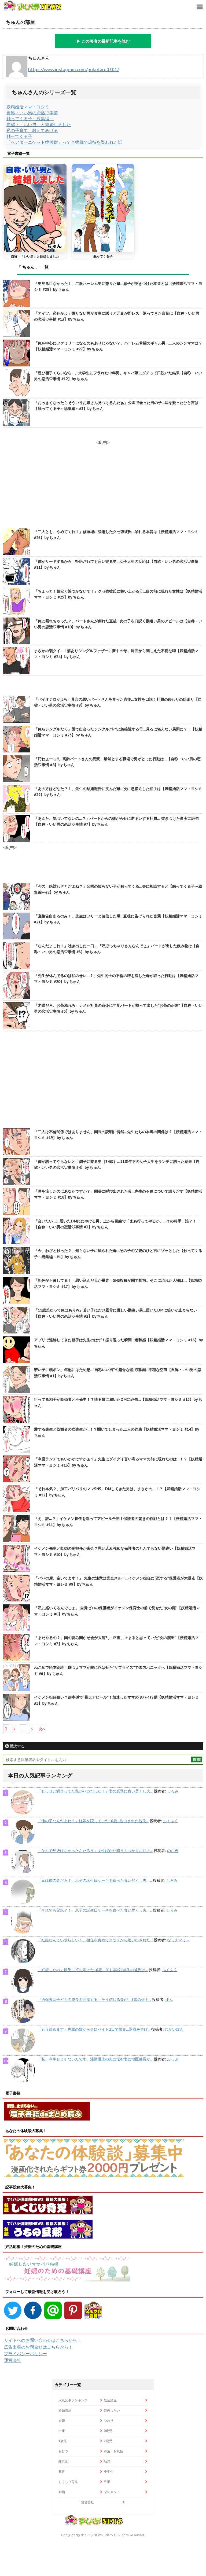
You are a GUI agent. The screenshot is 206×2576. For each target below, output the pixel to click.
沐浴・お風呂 (113, 2451)
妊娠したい (112, 2410)
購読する (17, 1746)
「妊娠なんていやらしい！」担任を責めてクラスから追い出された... (95, 1940)
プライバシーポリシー (25, 2354)
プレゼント (112, 2492)
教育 (62, 2472)
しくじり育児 (68, 2482)
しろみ (173, 1791)
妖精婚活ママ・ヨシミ (28, 107)
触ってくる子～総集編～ (30, 119)
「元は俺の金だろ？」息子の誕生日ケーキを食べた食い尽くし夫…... (95, 1880)
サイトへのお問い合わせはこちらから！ (43, 2340)
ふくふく (171, 1821)
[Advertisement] (103, 1080)
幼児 (107, 2461)
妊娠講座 (65, 2410)
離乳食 (63, 2461)
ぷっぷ (173, 2059)
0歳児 (108, 2431)
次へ (42, 1729)
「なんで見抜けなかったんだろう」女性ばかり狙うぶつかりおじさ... (95, 1851)
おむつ (63, 2451)
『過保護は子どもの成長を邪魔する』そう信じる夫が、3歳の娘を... (94, 2000)
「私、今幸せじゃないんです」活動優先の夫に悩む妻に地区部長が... (95, 2059)
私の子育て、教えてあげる (32, 130)
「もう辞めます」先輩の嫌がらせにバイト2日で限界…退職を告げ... (94, 2029)
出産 (62, 2431)
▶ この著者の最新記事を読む (103, 41)
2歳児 (108, 2441)
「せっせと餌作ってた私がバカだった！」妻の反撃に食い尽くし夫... (95, 1791)
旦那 (107, 2482)
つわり (109, 2421)
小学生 (109, 2472)
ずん (169, 2000)
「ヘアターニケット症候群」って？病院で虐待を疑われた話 (64, 142)
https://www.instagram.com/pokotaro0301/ (73, 69)
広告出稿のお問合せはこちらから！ (38, 2347)
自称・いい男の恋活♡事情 (32, 113)
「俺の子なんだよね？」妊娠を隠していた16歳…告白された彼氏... (93, 1821)
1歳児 (63, 2441)
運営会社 (13, 2360)
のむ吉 (173, 1851)
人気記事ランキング (73, 2400)
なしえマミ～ (178, 1940)
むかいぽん (174, 2029)
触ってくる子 (19, 136)
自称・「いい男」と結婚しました (39, 124)
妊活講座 (110, 2400)
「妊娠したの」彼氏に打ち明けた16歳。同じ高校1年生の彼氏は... (93, 1970)
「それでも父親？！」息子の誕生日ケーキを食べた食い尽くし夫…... (95, 1910)
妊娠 (62, 2421)
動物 (62, 2492)
